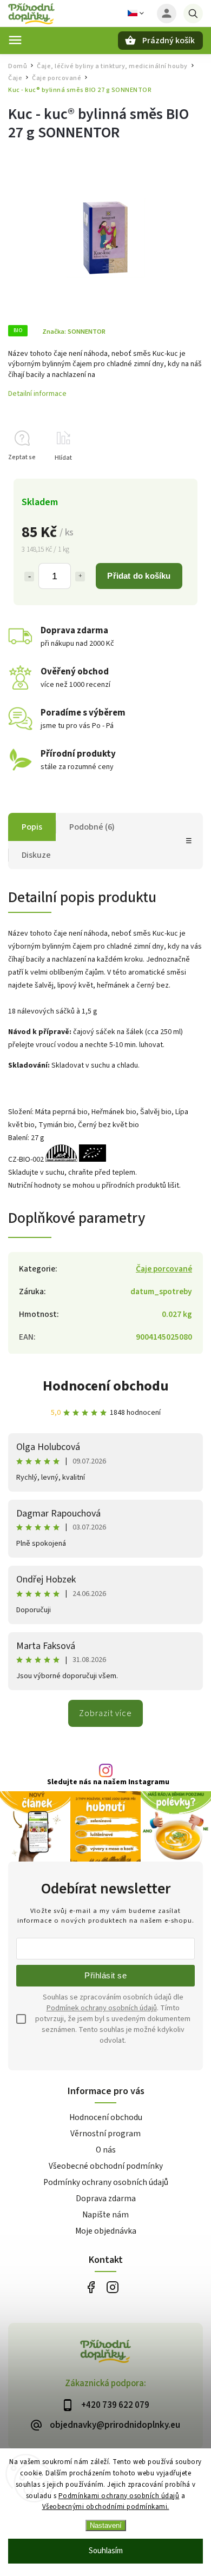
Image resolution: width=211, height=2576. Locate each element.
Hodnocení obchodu (106, 1386)
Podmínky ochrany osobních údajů (106, 2182)
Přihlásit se (105, 1975)
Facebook (91, 2287)
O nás (106, 2150)
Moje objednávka (106, 2231)
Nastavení (106, 2525)
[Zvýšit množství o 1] (80, 577)
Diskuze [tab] (36, 855)
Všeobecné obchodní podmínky (106, 2166)
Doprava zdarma (106, 2198)
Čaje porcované (164, 1269)
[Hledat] (193, 14)
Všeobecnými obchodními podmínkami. (106, 2507)
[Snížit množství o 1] (29, 577)
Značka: (74, 332)
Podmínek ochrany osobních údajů (102, 2008)
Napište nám (105, 2215)
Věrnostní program (105, 2134)
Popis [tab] (32, 827)
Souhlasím (106, 2551)
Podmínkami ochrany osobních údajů (119, 2496)
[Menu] (15, 40)
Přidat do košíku (139, 576)
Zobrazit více (105, 1713)
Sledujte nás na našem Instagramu (108, 1782)
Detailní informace (37, 394)
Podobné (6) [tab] (92, 827)
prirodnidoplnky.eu (112, 2287)
